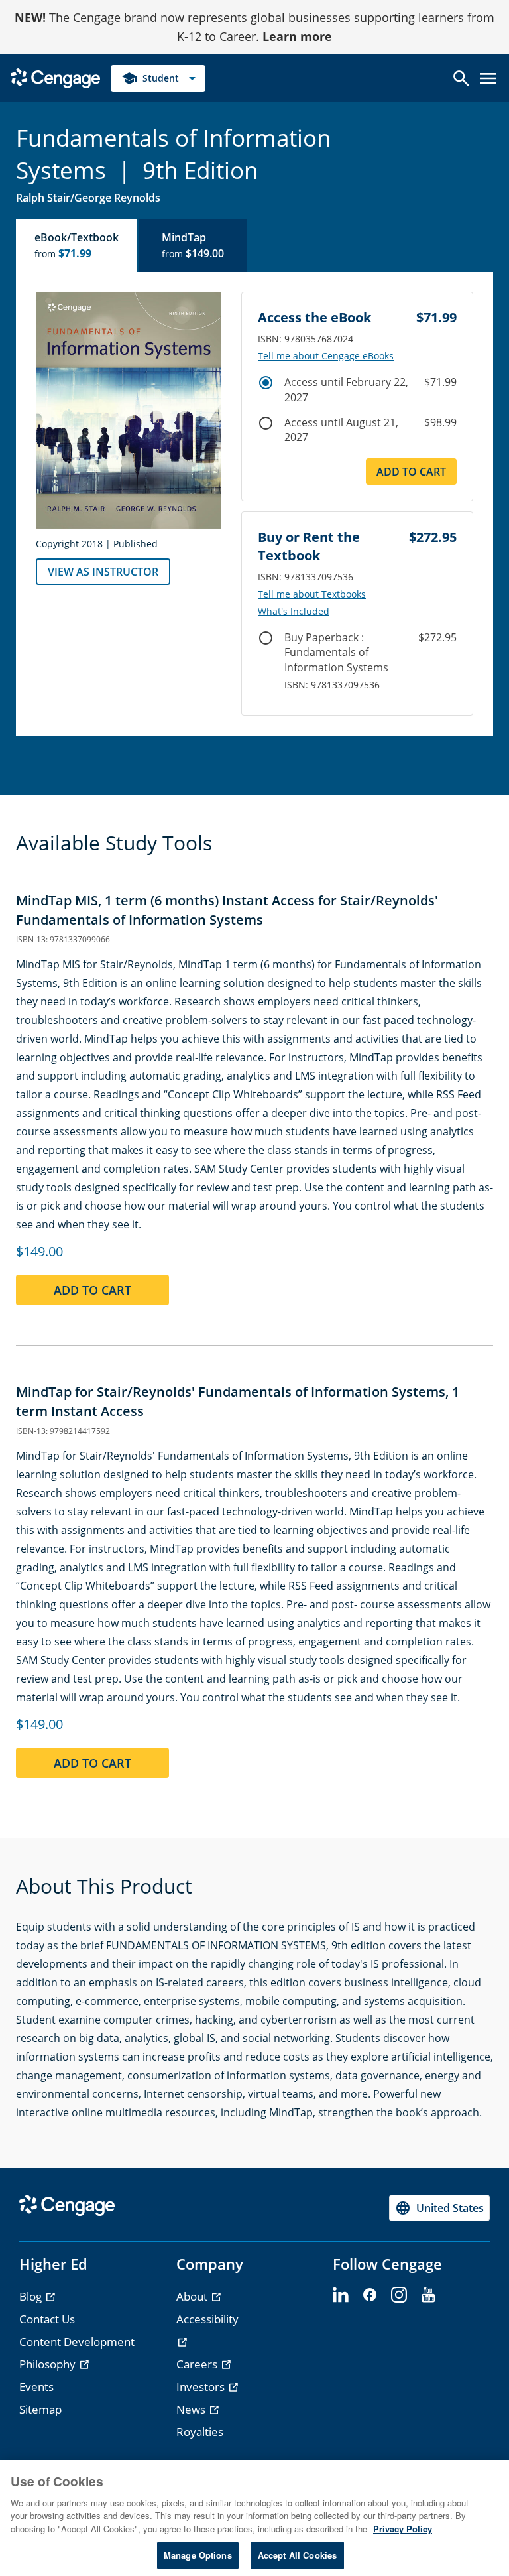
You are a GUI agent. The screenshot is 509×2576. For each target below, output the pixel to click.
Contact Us (47, 2319)
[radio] (266, 383)
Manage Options (198, 2555)
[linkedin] (341, 2295)
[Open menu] (488, 78)
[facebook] (370, 2295)
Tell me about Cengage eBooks (326, 356)
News (192, 2409)
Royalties (200, 2432)
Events (36, 2387)
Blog (32, 2296)
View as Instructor (103, 572)
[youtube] (428, 2295)
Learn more (297, 36)
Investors (202, 2387)
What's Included (294, 612)
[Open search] (461, 78)
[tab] (77, 245)
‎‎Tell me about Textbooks (312, 594)
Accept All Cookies (297, 2555)
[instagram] (399, 2295)
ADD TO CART (411, 472)
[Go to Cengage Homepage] (55, 77)
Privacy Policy (403, 2529)
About (193, 2296)
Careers (198, 2364)
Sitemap (40, 2409)
